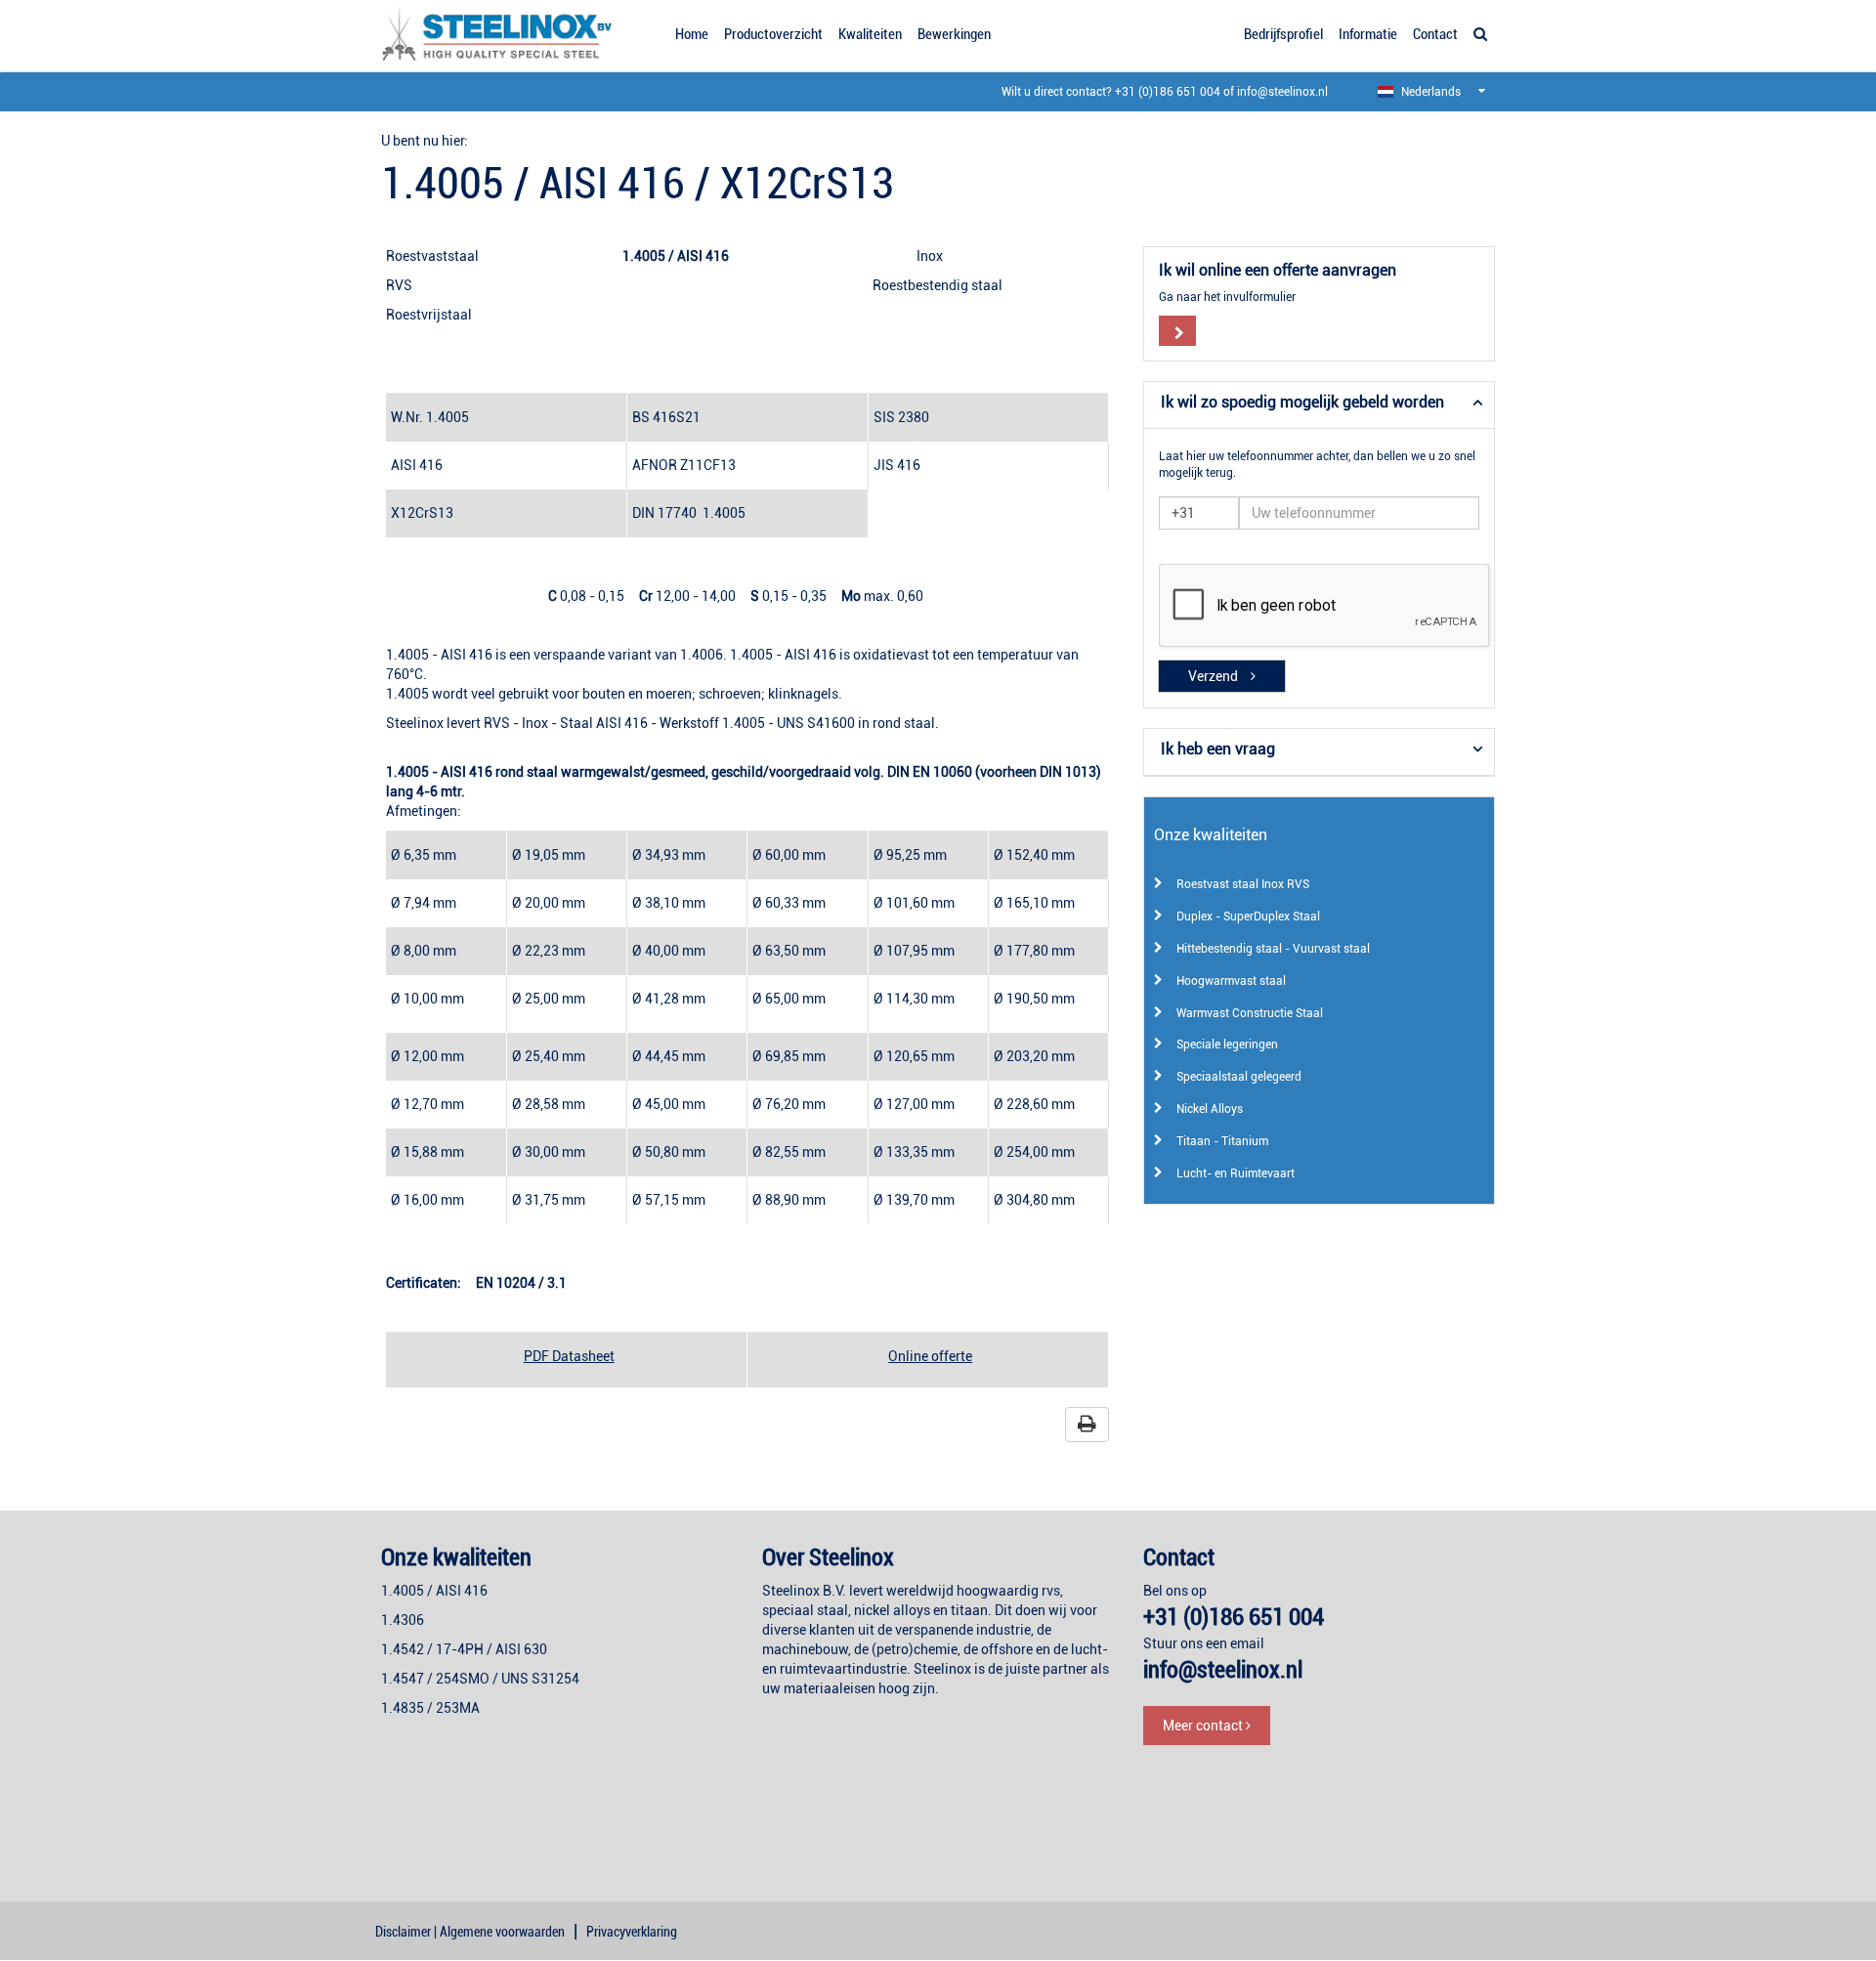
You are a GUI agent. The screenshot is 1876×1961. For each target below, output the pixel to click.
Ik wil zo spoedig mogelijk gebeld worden (1302, 402)
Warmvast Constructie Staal (1250, 1013)
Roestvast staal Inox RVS (1243, 884)
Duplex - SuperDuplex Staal (1248, 917)
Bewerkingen (954, 34)
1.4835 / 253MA (430, 1708)
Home (692, 34)
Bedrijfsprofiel (1283, 34)
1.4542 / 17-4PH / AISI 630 (464, 1649)
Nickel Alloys (1210, 1109)
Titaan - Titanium (1222, 1141)
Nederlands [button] (1429, 92)
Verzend (1215, 676)
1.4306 (403, 1620)
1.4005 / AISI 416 (434, 1591)
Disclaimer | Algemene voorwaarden (470, 1932)
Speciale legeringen (1227, 1044)
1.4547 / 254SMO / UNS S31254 (480, 1679)
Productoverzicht (773, 34)
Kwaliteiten (870, 34)
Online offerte (930, 1356)
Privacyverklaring (632, 1932)
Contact (1435, 34)
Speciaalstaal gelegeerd (1239, 1077)
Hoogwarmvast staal (1231, 981)
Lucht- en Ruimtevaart (1236, 1173)
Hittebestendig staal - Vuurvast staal (1273, 949)
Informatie (1368, 34)
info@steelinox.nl (1282, 92)
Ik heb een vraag (1218, 749)
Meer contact (1204, 1726)
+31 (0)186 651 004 (1168, 92)
